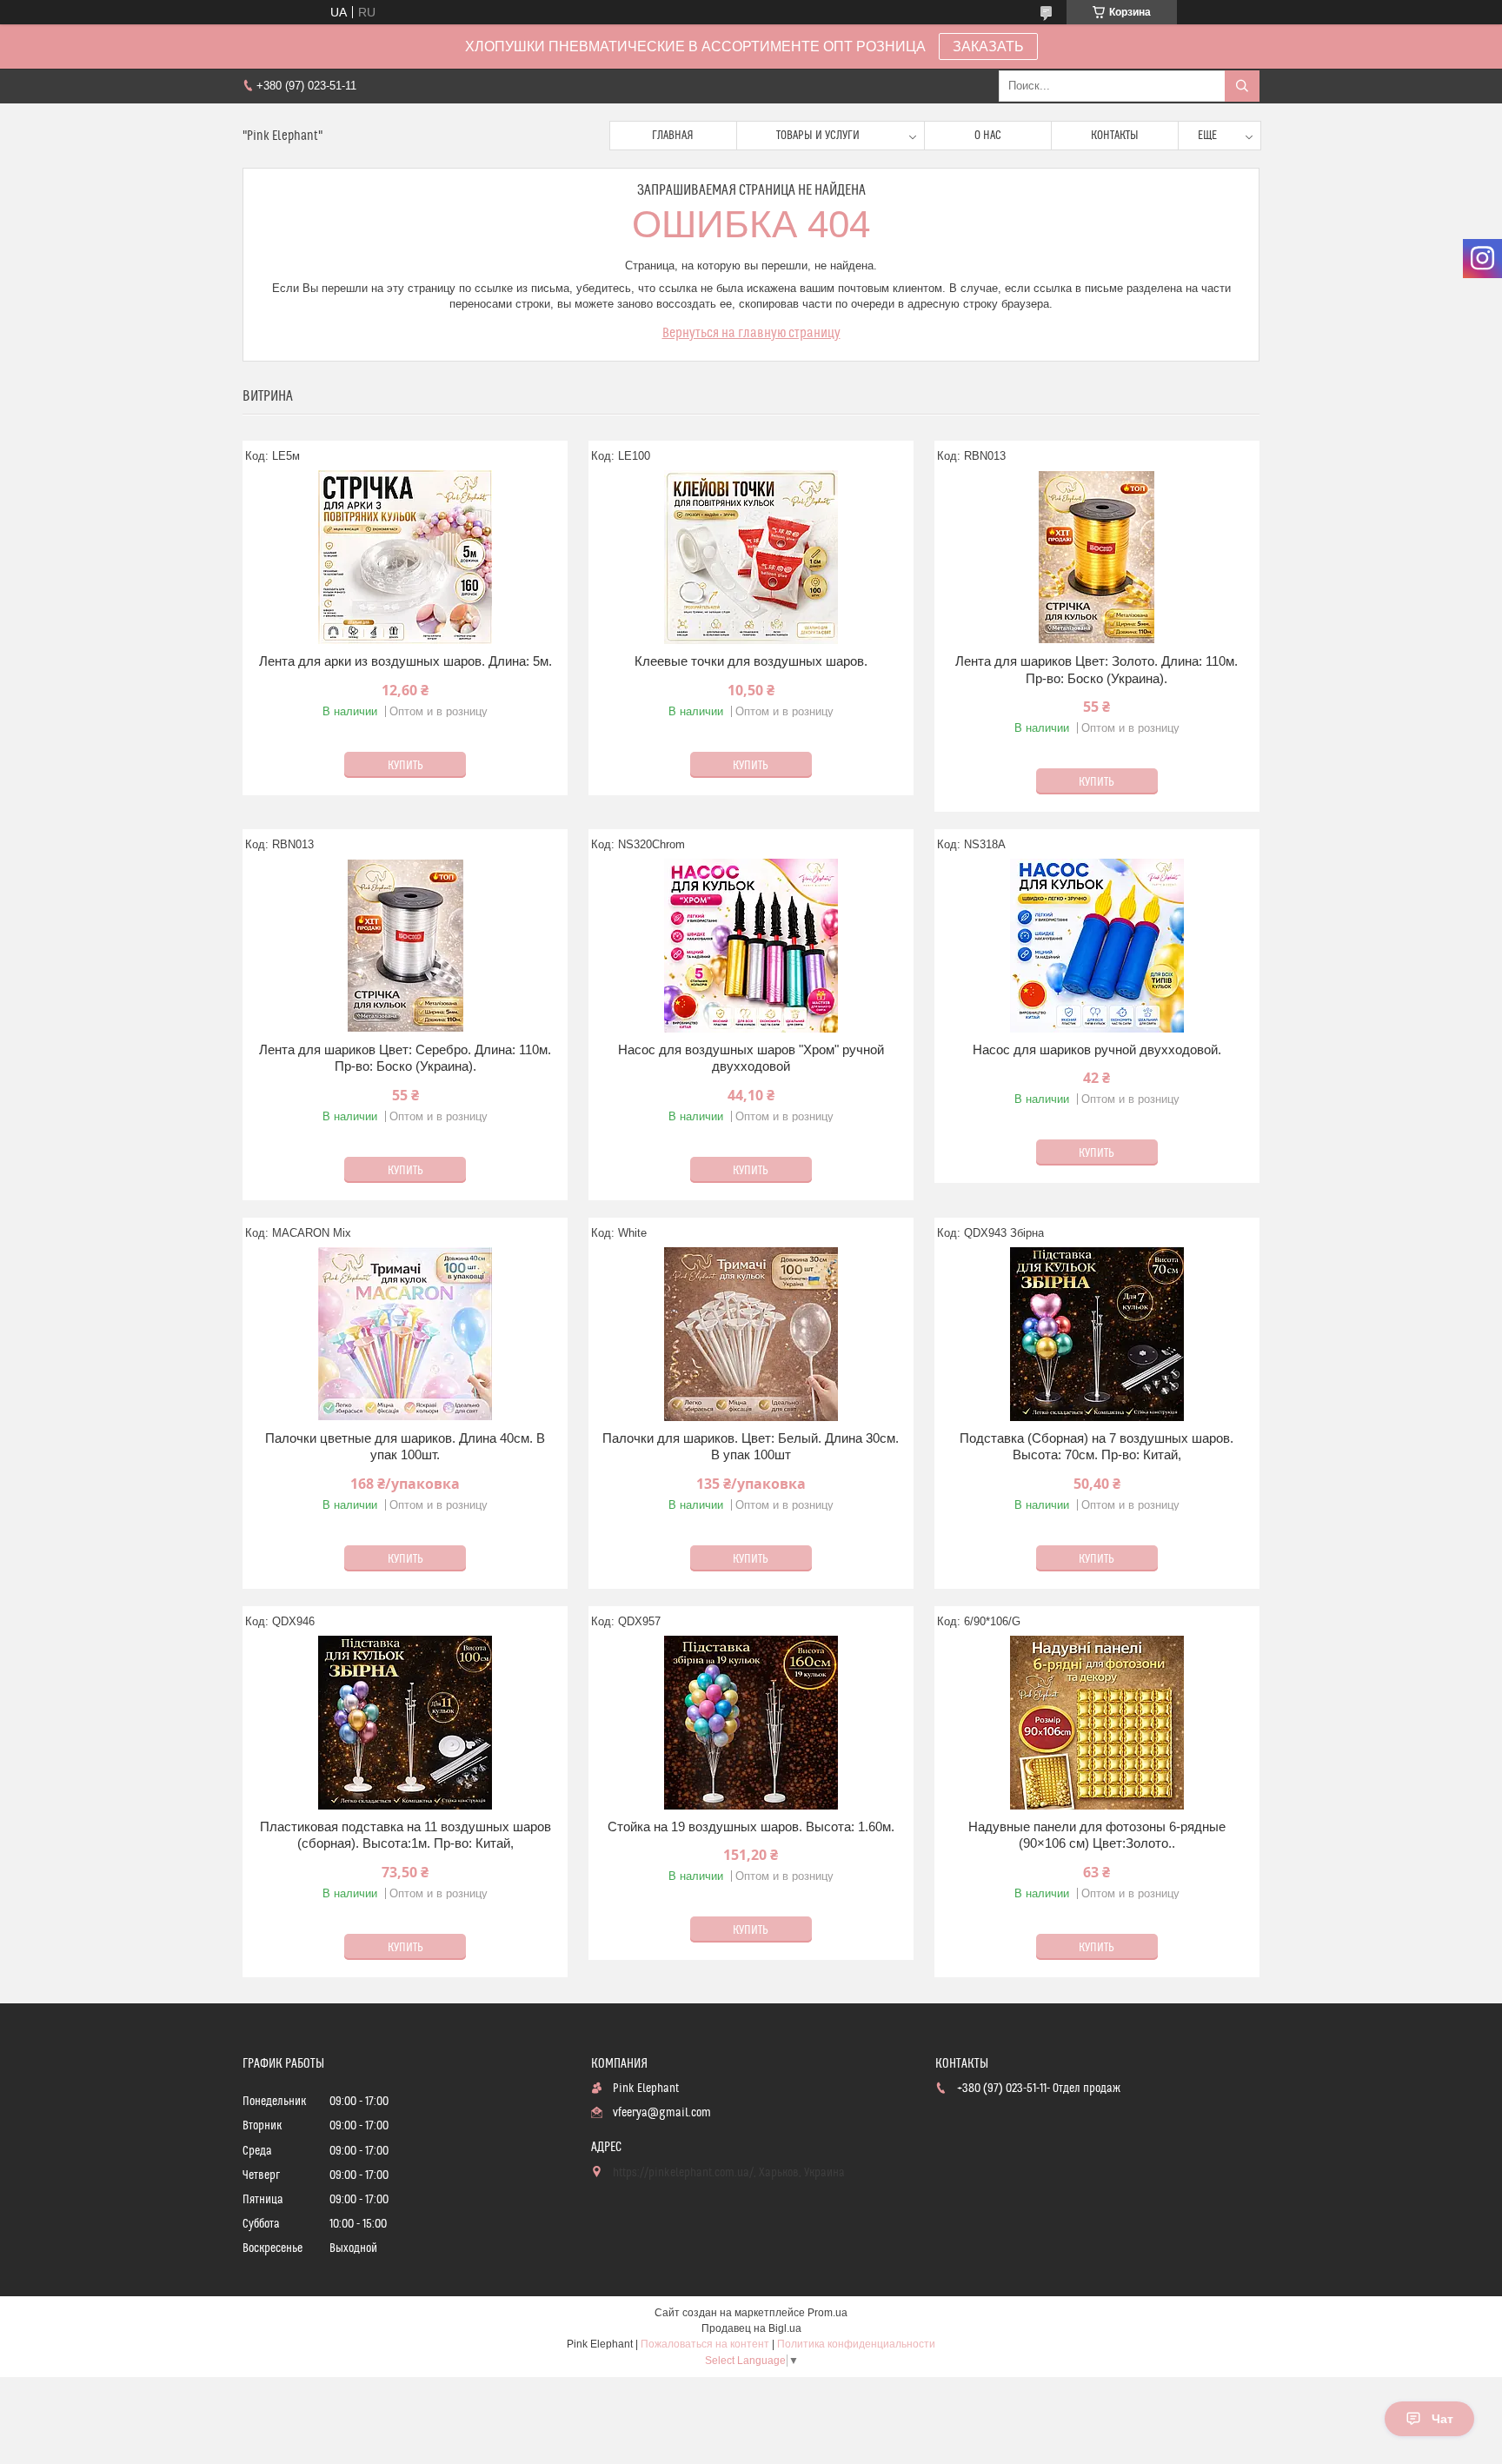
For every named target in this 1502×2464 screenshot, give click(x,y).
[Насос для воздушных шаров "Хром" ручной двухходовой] (751, 946)
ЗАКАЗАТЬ (988, 46)
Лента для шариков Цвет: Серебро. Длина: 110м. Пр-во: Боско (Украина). (405, 1058)
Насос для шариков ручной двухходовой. (1097, 1049)
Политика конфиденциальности (856, 2344)
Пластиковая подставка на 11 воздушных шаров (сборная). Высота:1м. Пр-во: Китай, (405, 1835)
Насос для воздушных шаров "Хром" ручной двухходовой (751, 1058)
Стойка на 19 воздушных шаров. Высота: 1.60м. (751, 1826)
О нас (988, 136)
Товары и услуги (818, 136)
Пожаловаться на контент (705, 2344)
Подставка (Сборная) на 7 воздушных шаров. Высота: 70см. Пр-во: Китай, (1097, 1447)
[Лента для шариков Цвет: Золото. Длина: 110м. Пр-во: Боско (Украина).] (1097, 557)
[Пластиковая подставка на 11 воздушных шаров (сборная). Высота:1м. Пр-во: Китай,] (405, 1723)
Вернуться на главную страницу (751, 333)
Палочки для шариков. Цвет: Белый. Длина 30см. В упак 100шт (751, 1447)
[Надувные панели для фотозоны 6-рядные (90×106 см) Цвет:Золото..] (1097, 1723)
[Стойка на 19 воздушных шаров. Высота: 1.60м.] (751, 1723)
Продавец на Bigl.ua (751, 2328)
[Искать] (1242, 86)
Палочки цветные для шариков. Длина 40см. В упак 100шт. (405, 1447)
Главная (673, 136)
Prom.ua (827, 2313)
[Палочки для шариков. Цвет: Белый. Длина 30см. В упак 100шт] (751, 1334)
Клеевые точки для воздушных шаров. (751, 661)
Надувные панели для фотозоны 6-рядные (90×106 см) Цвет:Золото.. (1097, 1835)
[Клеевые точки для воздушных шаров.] (751, 557)
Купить (405, 766)
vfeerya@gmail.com (662, 2113)
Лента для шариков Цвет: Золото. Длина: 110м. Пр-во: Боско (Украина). (1097, 670)
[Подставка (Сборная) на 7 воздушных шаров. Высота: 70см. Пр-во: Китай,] (1097, 1334)
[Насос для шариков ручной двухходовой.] (1097, 946)
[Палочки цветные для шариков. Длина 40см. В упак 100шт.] (405, 1334)
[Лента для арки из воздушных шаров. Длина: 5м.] (405, 557)
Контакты (1115, 136)
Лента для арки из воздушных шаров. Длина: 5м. (405, 661)
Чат (1442, 2419)
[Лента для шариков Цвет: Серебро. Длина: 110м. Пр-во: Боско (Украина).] (405, 946)
